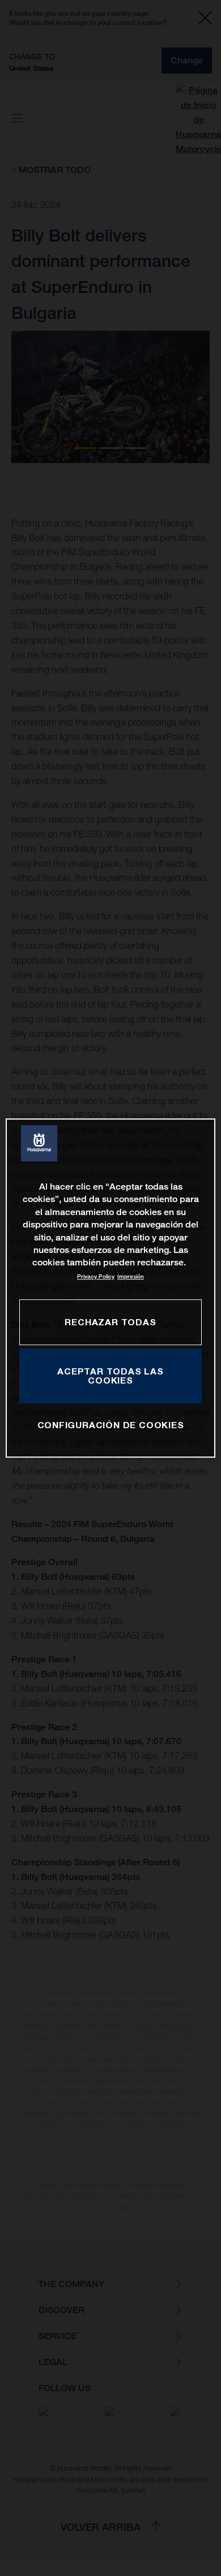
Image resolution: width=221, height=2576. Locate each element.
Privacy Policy (96, 1276)
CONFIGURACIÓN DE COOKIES (111, 1425)
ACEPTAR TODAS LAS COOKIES (110, 1376)
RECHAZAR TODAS (110, 1322)
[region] (111, 1288)
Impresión (131, 1276)
